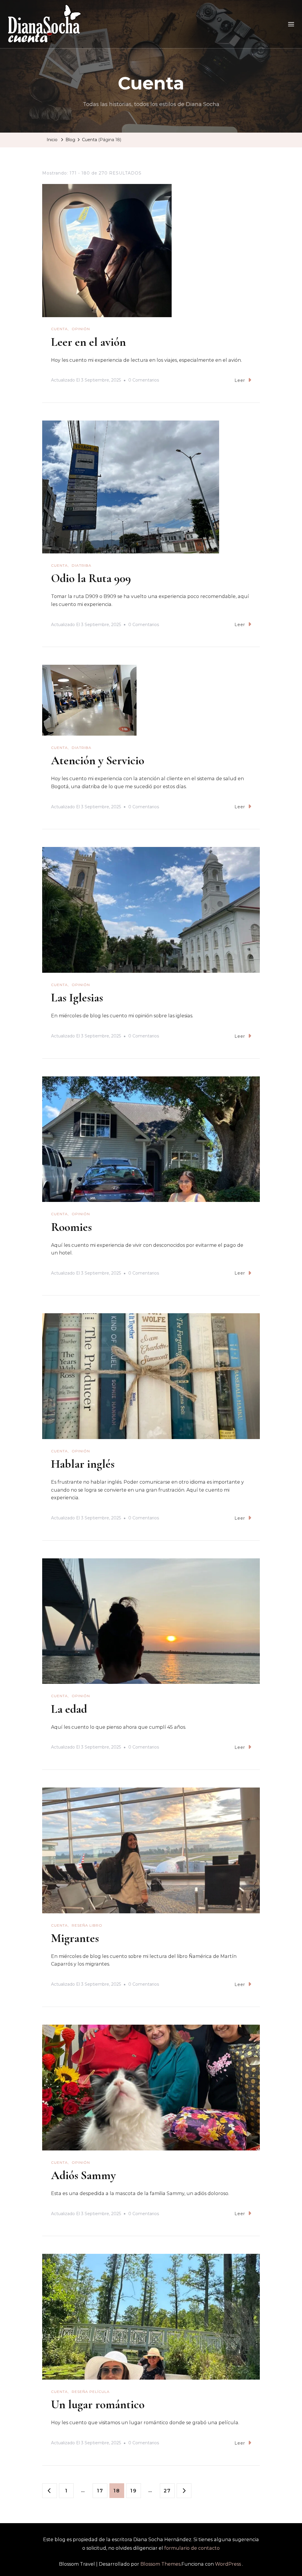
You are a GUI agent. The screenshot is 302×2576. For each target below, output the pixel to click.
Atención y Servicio (98, 760)
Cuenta (59, 329)
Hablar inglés (83, 1464)
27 (169, 2491)
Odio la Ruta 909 (91, 578)
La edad (69, 1709)
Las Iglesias (77, 998)
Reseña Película (91, 2392)
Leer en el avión (88, 342)
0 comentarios (144, 381)
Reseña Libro (87, 1925)
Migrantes (75, 1938)
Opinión (81, 329)
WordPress (228, 2564)
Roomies (71, 1227)
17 (102, 2491)
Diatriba (82, 565)
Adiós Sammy (83, 2175)
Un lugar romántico (98, 2404)
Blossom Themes (160, 2564)
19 (136, 2491)
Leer (240, 380)
